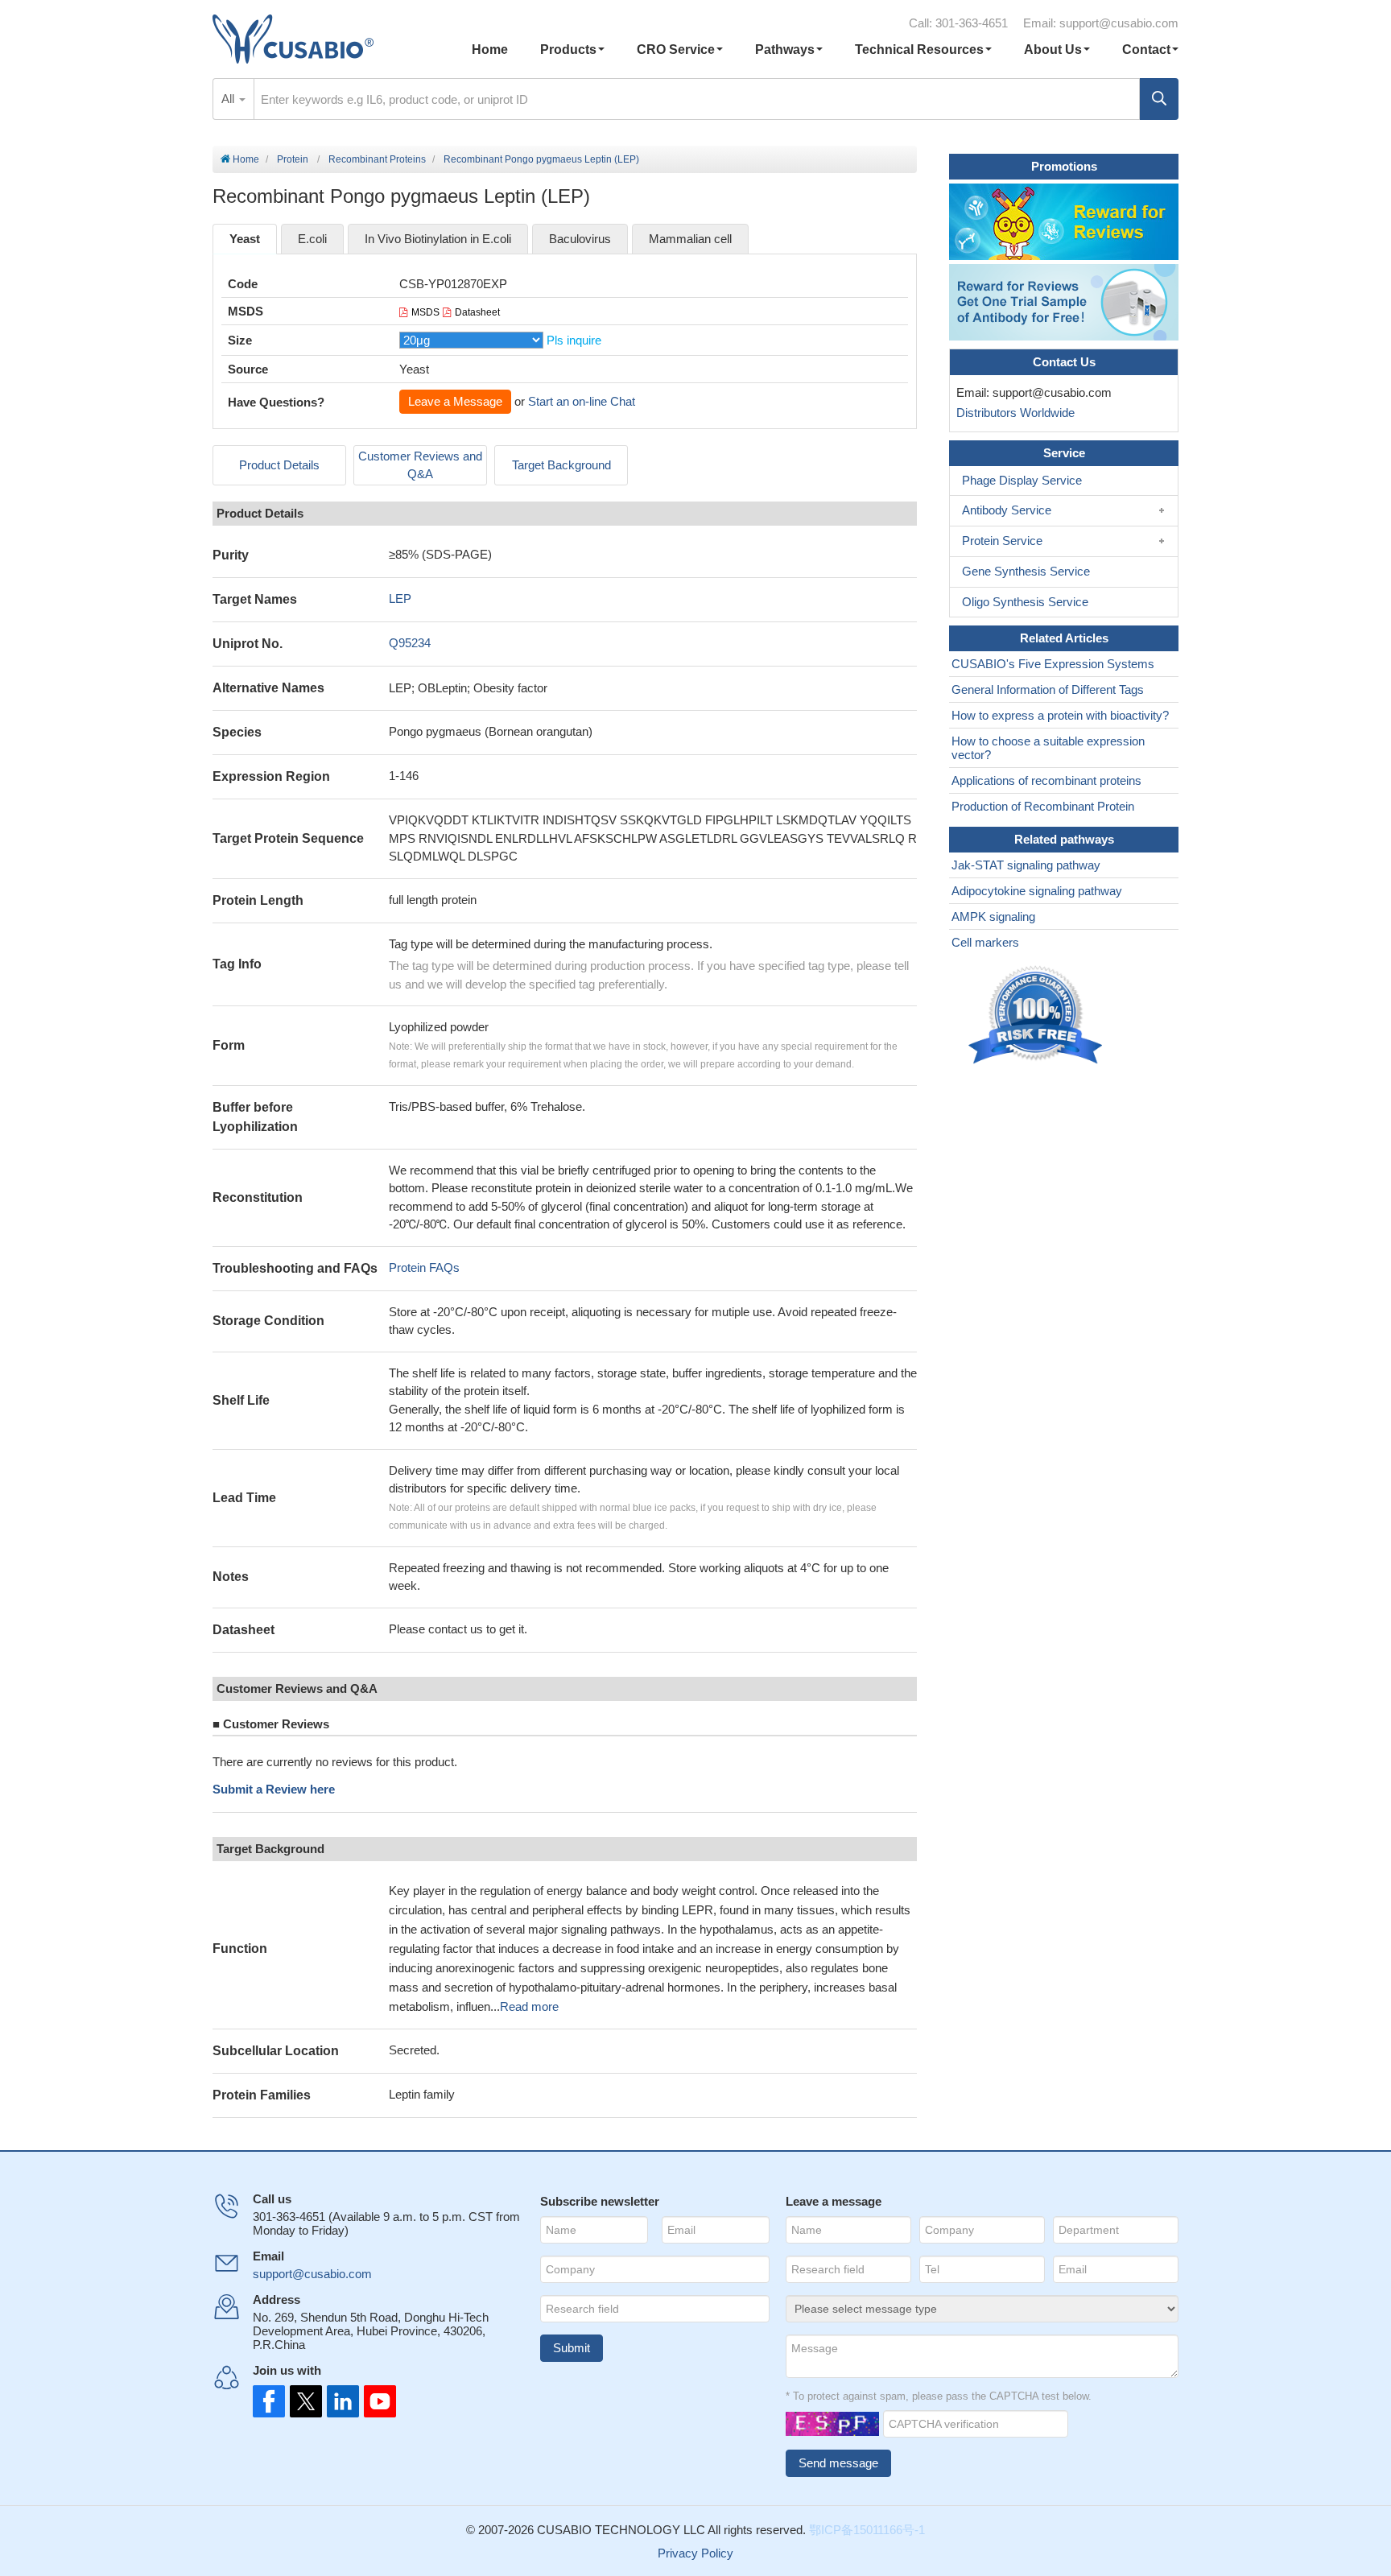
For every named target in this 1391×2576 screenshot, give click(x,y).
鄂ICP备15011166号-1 (867, 2530)
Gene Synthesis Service (1026, 571)
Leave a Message (455, 401)
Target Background (561, 465)
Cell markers (985, 942)
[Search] (1159, 99)
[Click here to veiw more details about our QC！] (1038, 1016)
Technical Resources (919, 50)
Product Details (279, 465)
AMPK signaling (993, 916)
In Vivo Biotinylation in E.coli (438, 239)
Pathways (785, 50)
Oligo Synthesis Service (1025, 602)
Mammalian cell (690, 239)
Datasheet (477, 312)
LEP (400, 599)
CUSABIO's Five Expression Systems (1053, 664)
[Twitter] (304, 2401)
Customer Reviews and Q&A (420, 465)
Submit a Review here (274, 1789)
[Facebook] (269, 2401)
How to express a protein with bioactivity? (1060, 715)
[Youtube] (375, 2401)
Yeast (245, 239)
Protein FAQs (424, 1267)
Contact (1146, 50)
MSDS (425, 312)
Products (568, 50)
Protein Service (1002, 541)
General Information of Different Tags (1048, 689)
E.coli (312, 239)
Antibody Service (1007, 510)
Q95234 (410, 643)
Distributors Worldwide (1012, 413)
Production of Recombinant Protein (1043, 806)
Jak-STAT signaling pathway (1026, 865)
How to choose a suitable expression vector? (1048, 748)
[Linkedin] (340, 2401)
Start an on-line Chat (582, 401)
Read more (529, 2006)
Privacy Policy (695, 2553)
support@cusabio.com (1119, 23)
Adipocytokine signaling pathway (1037, 891)
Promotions (1064, 166)
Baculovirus (580, 239)
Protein (293, 159)
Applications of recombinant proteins (1046, 780)
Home (490, 50)
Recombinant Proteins (377, 159)
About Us (1053, 50)
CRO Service (676, 50)
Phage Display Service (1022, 480)
